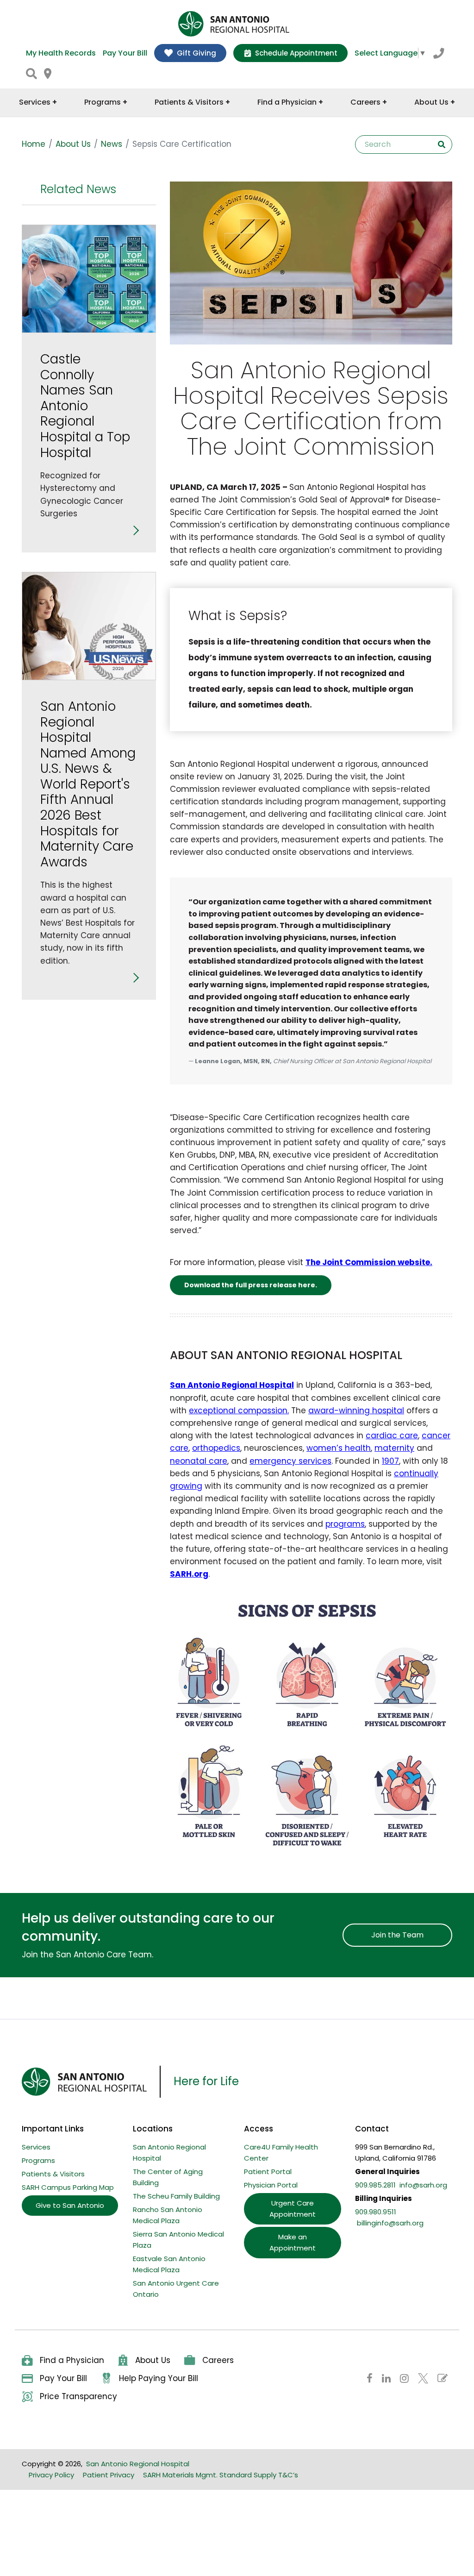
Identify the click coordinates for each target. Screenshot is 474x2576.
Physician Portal (271, 2185)
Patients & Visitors (53, 2174)
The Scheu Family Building (176, 2196)
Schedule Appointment (296, 53)
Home (34, 144)
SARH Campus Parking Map (68, 2187)
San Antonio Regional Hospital (138, 2464)
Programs (38, 2160)
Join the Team (397, 1935)
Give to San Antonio (70, 2205)
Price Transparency (78, 2396)
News (112, 144)
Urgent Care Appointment (293, 2209)
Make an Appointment (293, 2242)
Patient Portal (268, 2172)
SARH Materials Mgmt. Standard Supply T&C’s (221, 2475)
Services (36, 2147)
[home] (234, 24)
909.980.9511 (376, 2212)
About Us (73, 144)
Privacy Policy (51, 2475)
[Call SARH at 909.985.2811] (439, 53)
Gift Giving (196, 53)
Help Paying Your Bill (159, 2378)
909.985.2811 (375, 2185)
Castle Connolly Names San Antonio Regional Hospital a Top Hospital (85, 406)
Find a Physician (72, 2360)
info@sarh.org (423, 2185)
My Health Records (61, 53)
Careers (218, 2360)
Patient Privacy (109, 2475)
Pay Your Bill (125, 53)
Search (442, 144)
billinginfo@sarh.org (390, 2223)
